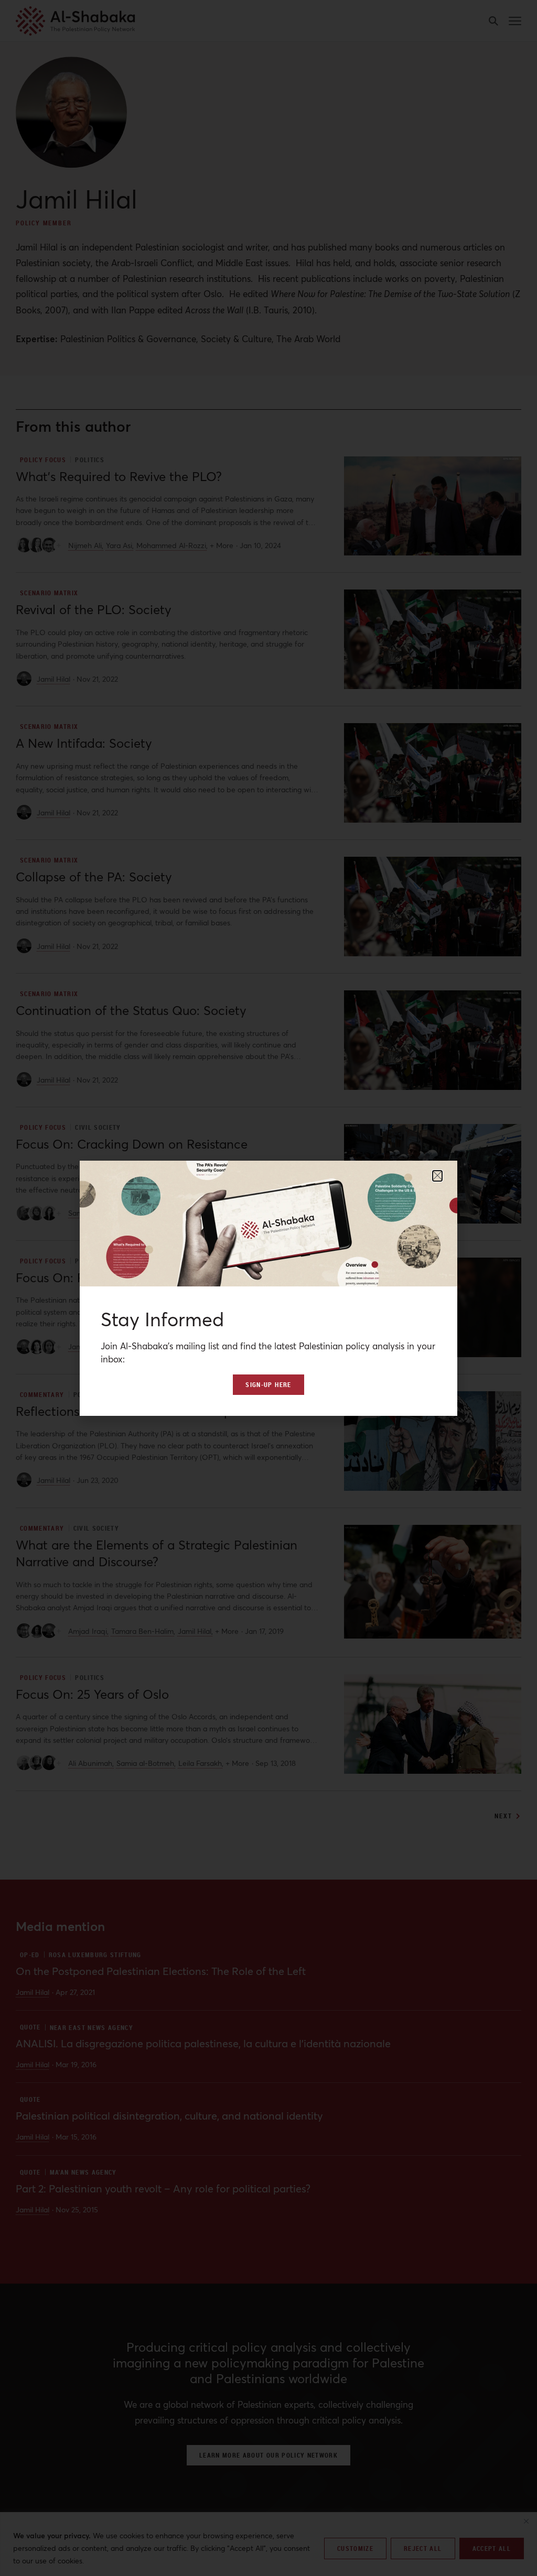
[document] (268, 1288)
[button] (437, 1176)
